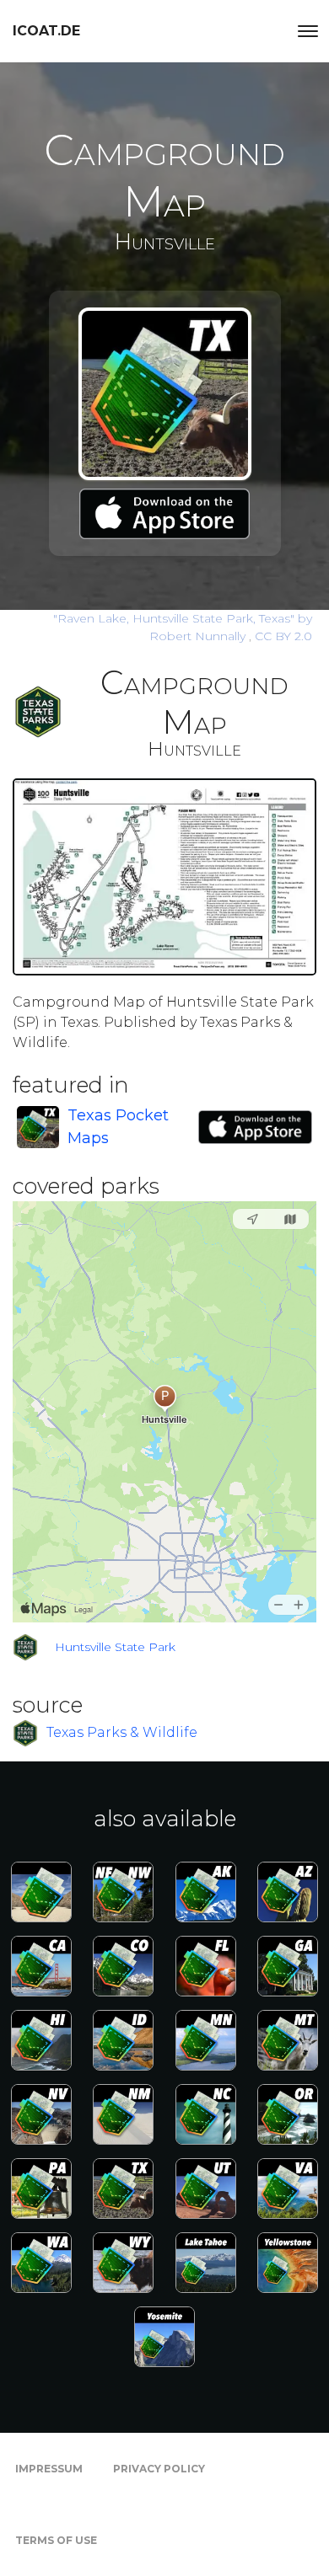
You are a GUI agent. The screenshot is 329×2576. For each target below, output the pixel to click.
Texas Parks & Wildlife (122, 1732)
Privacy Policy (159, 2469)
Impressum (49, 2469)
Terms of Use (56, 2540)
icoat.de (46, 31)
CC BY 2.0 (283, 636)
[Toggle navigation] (308, 31)
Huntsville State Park (115, 1647)
